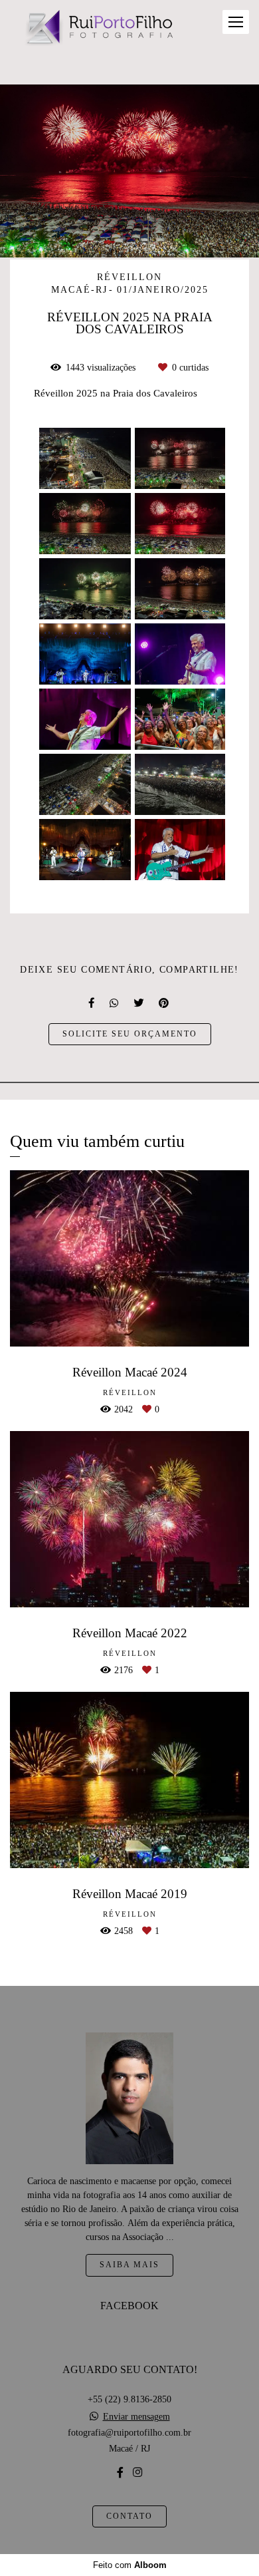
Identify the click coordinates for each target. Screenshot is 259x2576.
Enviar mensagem (136, 2417)
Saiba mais (129, 2265)
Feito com (130, 2565)
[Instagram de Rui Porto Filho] (137, 2473)
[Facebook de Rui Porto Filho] (120, 2473)
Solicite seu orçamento (130, 1034)
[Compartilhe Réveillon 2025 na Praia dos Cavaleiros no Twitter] (139, 1003)
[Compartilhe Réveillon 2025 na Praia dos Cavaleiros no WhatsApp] (115, 1003)
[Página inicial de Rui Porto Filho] (98, 29)
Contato (129, 2516)
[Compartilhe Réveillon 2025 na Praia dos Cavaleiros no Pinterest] (165, 1003)
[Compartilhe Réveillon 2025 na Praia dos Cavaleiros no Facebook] (92, 1003)
